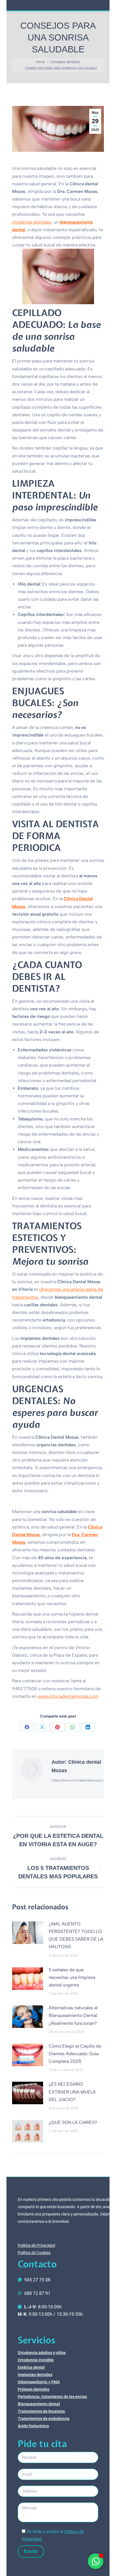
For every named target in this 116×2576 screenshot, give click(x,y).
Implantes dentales (35, 2375)
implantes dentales (32, 222)
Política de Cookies (34, 2253)
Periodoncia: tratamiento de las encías (52, 2397)
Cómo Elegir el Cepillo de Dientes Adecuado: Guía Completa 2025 (75, 2054)
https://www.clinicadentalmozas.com (80, 1780)
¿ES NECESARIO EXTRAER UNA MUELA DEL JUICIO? (72, 2092)
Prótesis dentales (34, 2389)
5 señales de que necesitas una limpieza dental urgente (72, 1977)
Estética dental (31, 2367)
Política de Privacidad (36, 2245)
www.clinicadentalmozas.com (68, 1696)
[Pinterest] (57, 1727)
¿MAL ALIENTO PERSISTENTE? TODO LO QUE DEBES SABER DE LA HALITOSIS (76, 1935)
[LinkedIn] (88, 1727)
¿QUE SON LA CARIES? (73, 2122)
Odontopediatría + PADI (39, 2382)
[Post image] (28, 1933)
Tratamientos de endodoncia (44, 2419)
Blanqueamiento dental (39, 2404)
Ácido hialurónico (33, 2426)
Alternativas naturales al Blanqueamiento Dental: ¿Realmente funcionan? (73, 2015)
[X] (42, 1727)
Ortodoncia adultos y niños (42, 2353)
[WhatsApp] (73, 1727)
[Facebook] (27, 1727)
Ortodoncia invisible (36, 2360)
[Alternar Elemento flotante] (96, 2561)
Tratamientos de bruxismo (41, 2411)
